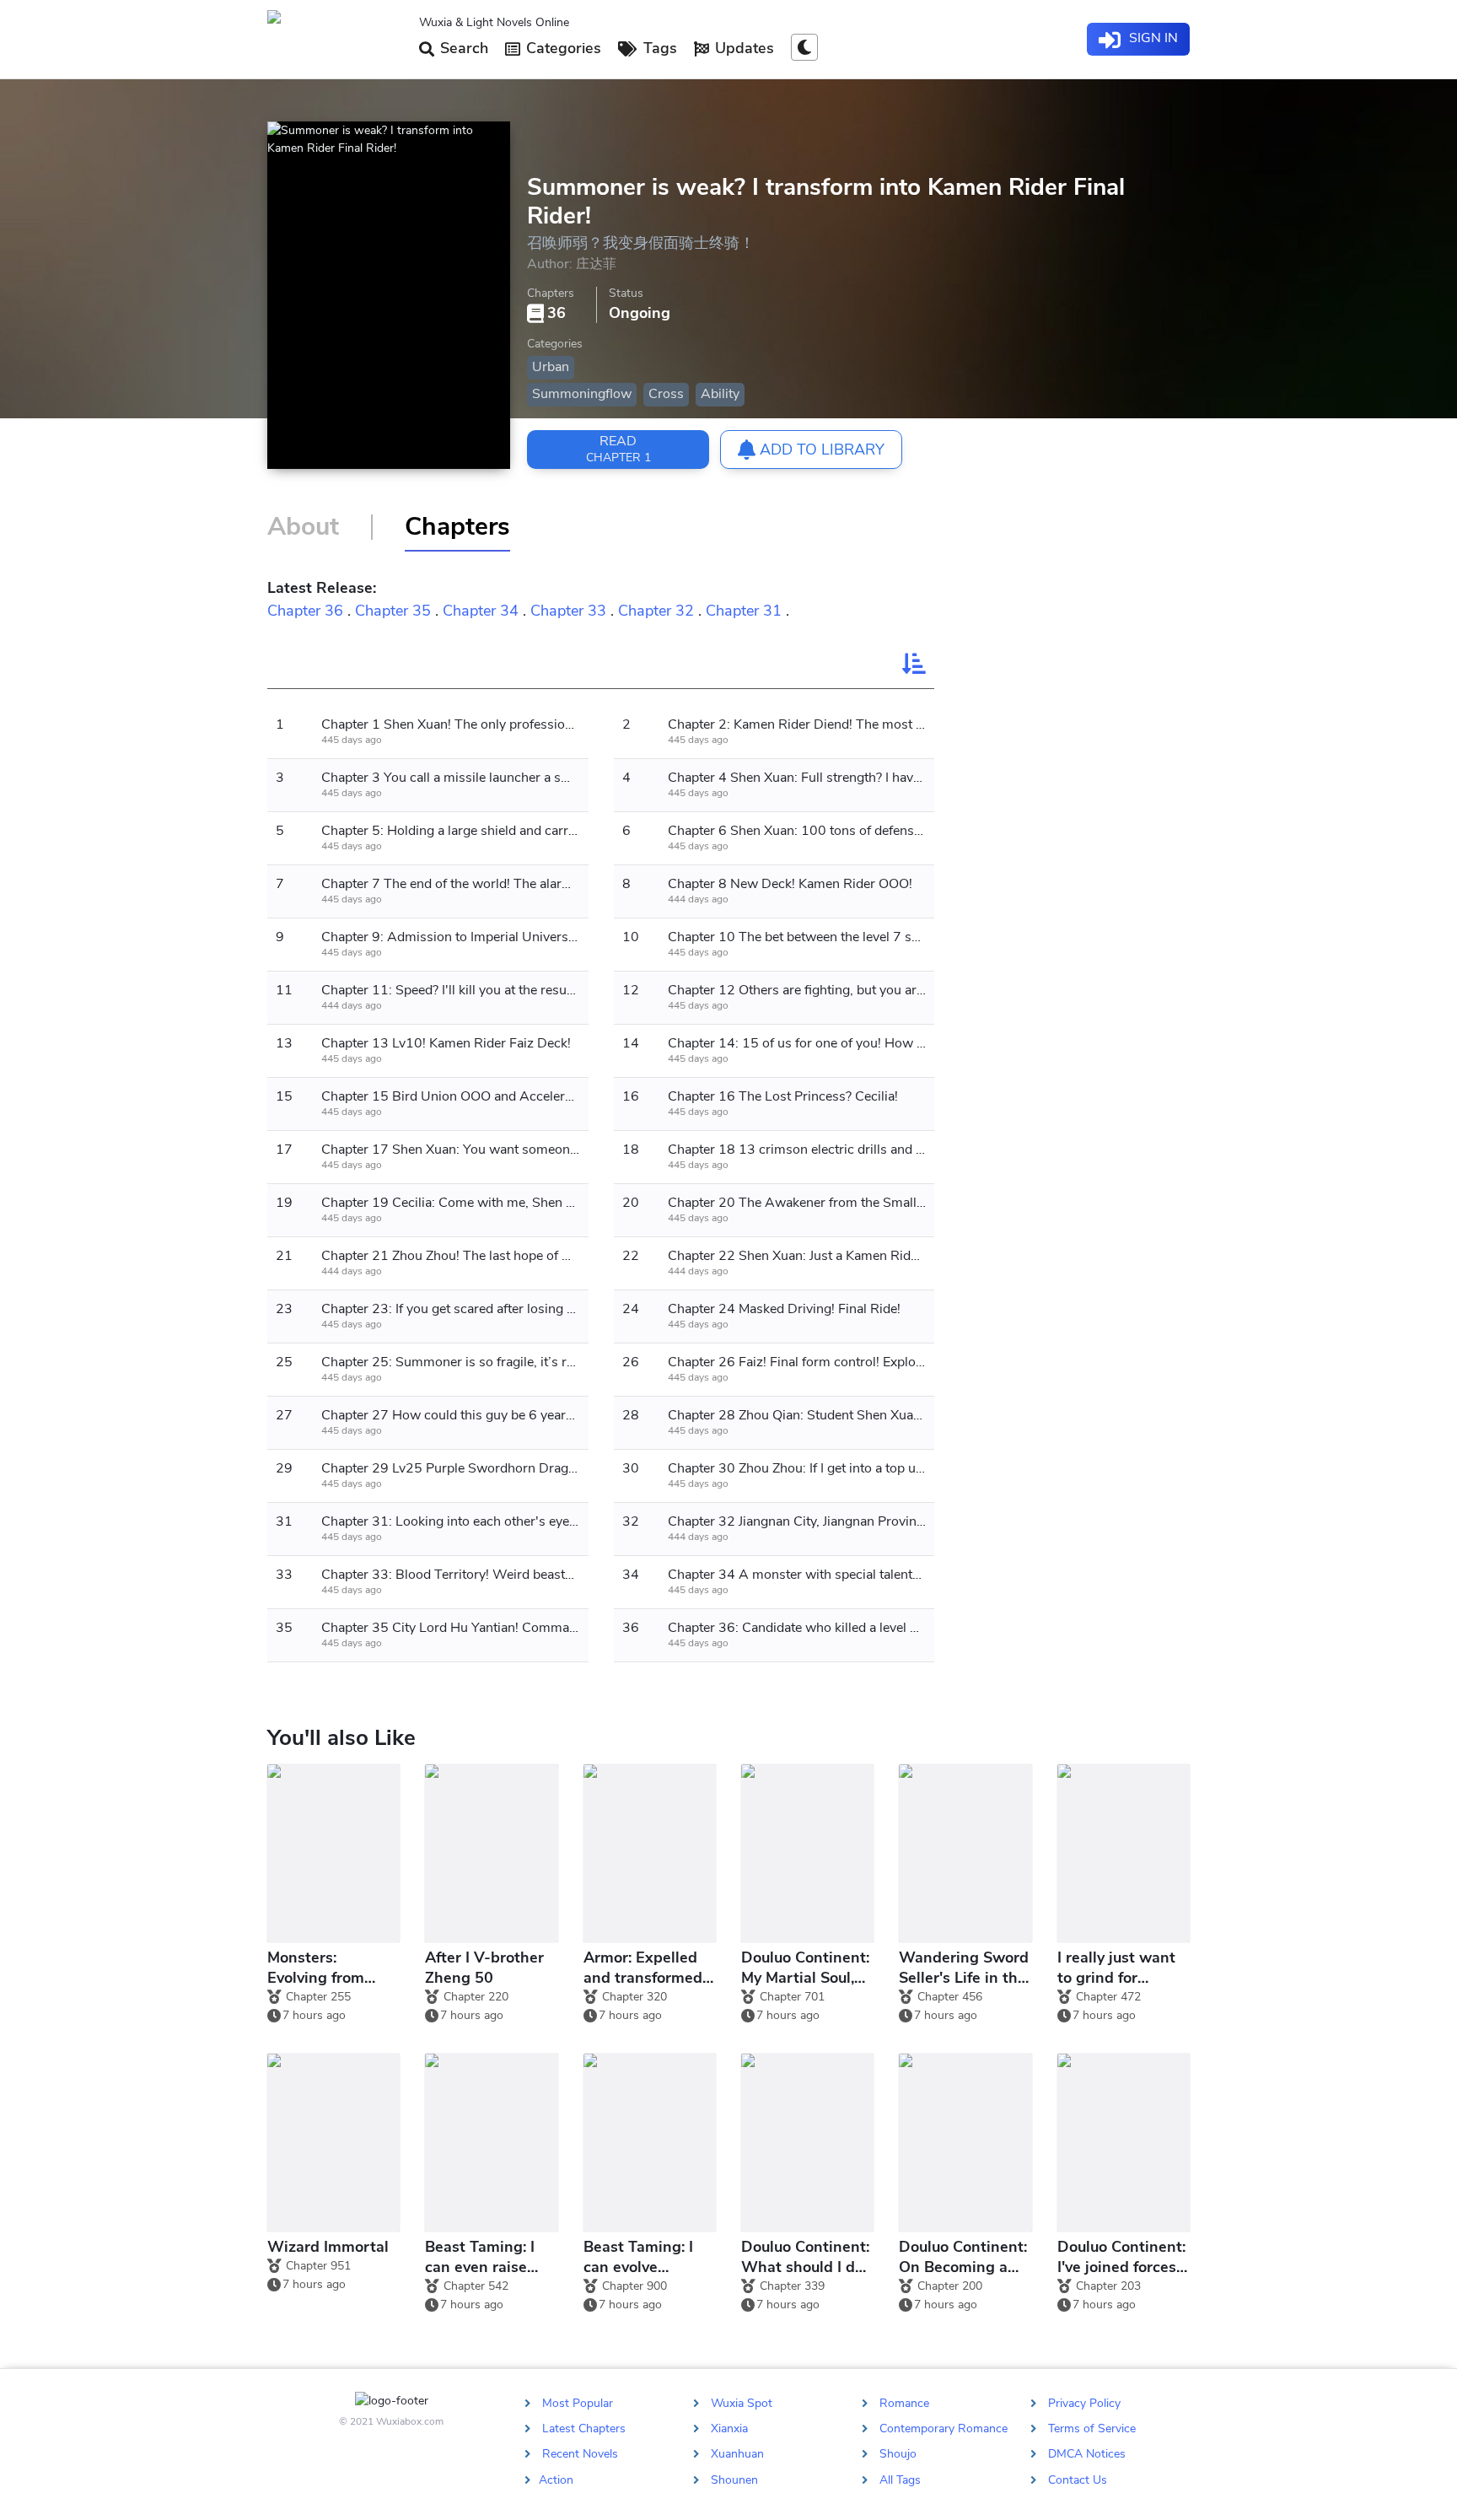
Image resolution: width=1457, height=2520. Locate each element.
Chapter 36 (305, 611)
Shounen (734, 2479)
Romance (904, 2403)
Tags (658, 48)
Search (462, 48)
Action (556, 2479)
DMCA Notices (1087, 2454)
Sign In (1152, 38)
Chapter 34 (481, 611)
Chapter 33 (568, 611)
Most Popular (578, 2403)
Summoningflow (582, 394)
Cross (666, 394)
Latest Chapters (584, 2428)
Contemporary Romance (944, 2428)
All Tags (900, 2479)
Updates (742, 48)
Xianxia (729, 2428)
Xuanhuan (737, 2454)
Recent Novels (580, 2454)
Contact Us (1078, 2479)
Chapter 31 (744, 611)
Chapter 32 (656, 611)
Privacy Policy (1084, 2403)
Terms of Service (1092, 2428)
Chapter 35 (393, 611)
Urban (551, 367)
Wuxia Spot (742, 2403)
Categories (562, 48)
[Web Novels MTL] (336, 40)
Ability (720, 394)
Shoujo (898, 2454)
